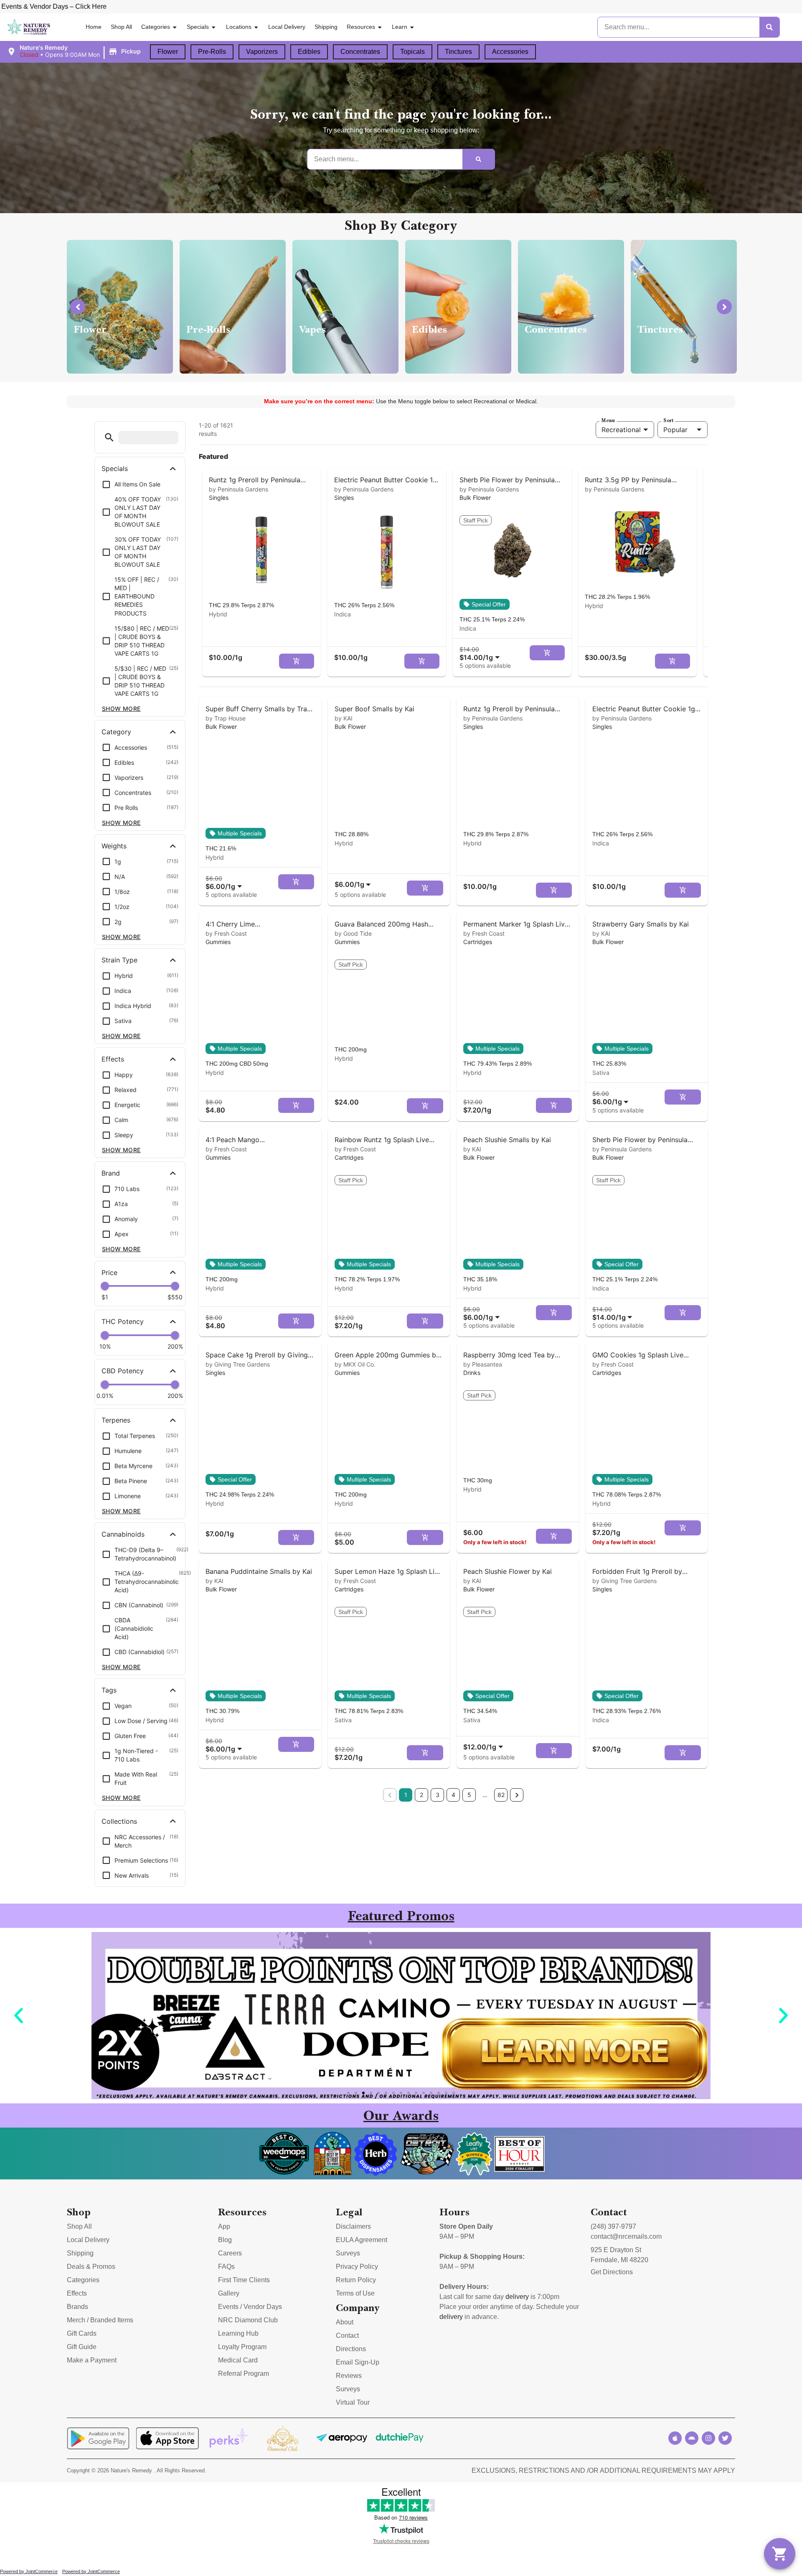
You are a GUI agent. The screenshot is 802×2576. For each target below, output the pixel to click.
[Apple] (675, 2438)
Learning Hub (238, 2333)
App (224, 2226)
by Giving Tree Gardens (238, 1364)
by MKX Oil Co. (355, 1364)
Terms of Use (355, 2293)
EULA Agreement (362, 2240)
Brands (77, 2307)
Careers (230, 2253)
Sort (668, 420)
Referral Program (244, 2374)
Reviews (349, 2376)
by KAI (344, 718)
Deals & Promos (91, 2267)
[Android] (692, 2438)
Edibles (309, 52)
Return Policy (356, 2280)
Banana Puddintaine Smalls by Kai (259, 1571)
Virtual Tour (353, 2402)
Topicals (412, 52)
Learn (400, 27)
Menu (608, 420)
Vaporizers (262, 52)
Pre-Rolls (212, 52)
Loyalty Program (242, 2347)
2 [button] (421, 1795)
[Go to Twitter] (725, 2438)
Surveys (348, 2253)
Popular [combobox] (675, 430)
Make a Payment (92, 2360)
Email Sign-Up (358, 2362)
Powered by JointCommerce (29, 2571)
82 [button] (501, 1795)
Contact (347, 2335)
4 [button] (453, 1795)
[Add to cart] (297, 661)
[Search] (769, 27)
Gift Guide (82, 2347)
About (345, 2322)
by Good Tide (353, 933)
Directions (351, 2349)
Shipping (326, 27)
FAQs (226, 2267)
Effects (77, 2293)
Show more (121, 709)
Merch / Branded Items (100, 2320)
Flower (168, 52)
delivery (517, 2297)
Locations (239, 27)
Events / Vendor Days (250, 2307)
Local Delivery (287, 27)
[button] (75, 51)
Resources (361, 27)
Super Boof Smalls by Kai (374, 709)
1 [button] (406, 1795)
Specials (198, 27)
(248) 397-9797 (613, 2226)
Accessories (510, 52)
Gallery (229, 2293)
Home (94, 27)
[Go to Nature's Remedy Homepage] (29, 27)
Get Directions (612, 2272)
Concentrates (360, 52)
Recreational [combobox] (621, 430)
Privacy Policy (357, 2267)
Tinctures (458, 52)
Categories (156, 27)
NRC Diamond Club (248, 2320)
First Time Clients (244, 2280)
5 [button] (469, 1795)
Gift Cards (82, 2333)
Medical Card (238, 2360)
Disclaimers (353, 2226)
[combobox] (481, 653)
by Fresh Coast (226, 933)
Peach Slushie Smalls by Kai (507, 1140)
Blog (225, 2240)
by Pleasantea (483, 1364)
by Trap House (226, 718)
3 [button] (438, 1795)
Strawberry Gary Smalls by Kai (641, 924)
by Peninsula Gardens (239, 489)
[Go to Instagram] (708, 2438)
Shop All (121, 27)
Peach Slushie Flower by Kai (508, 1571)
